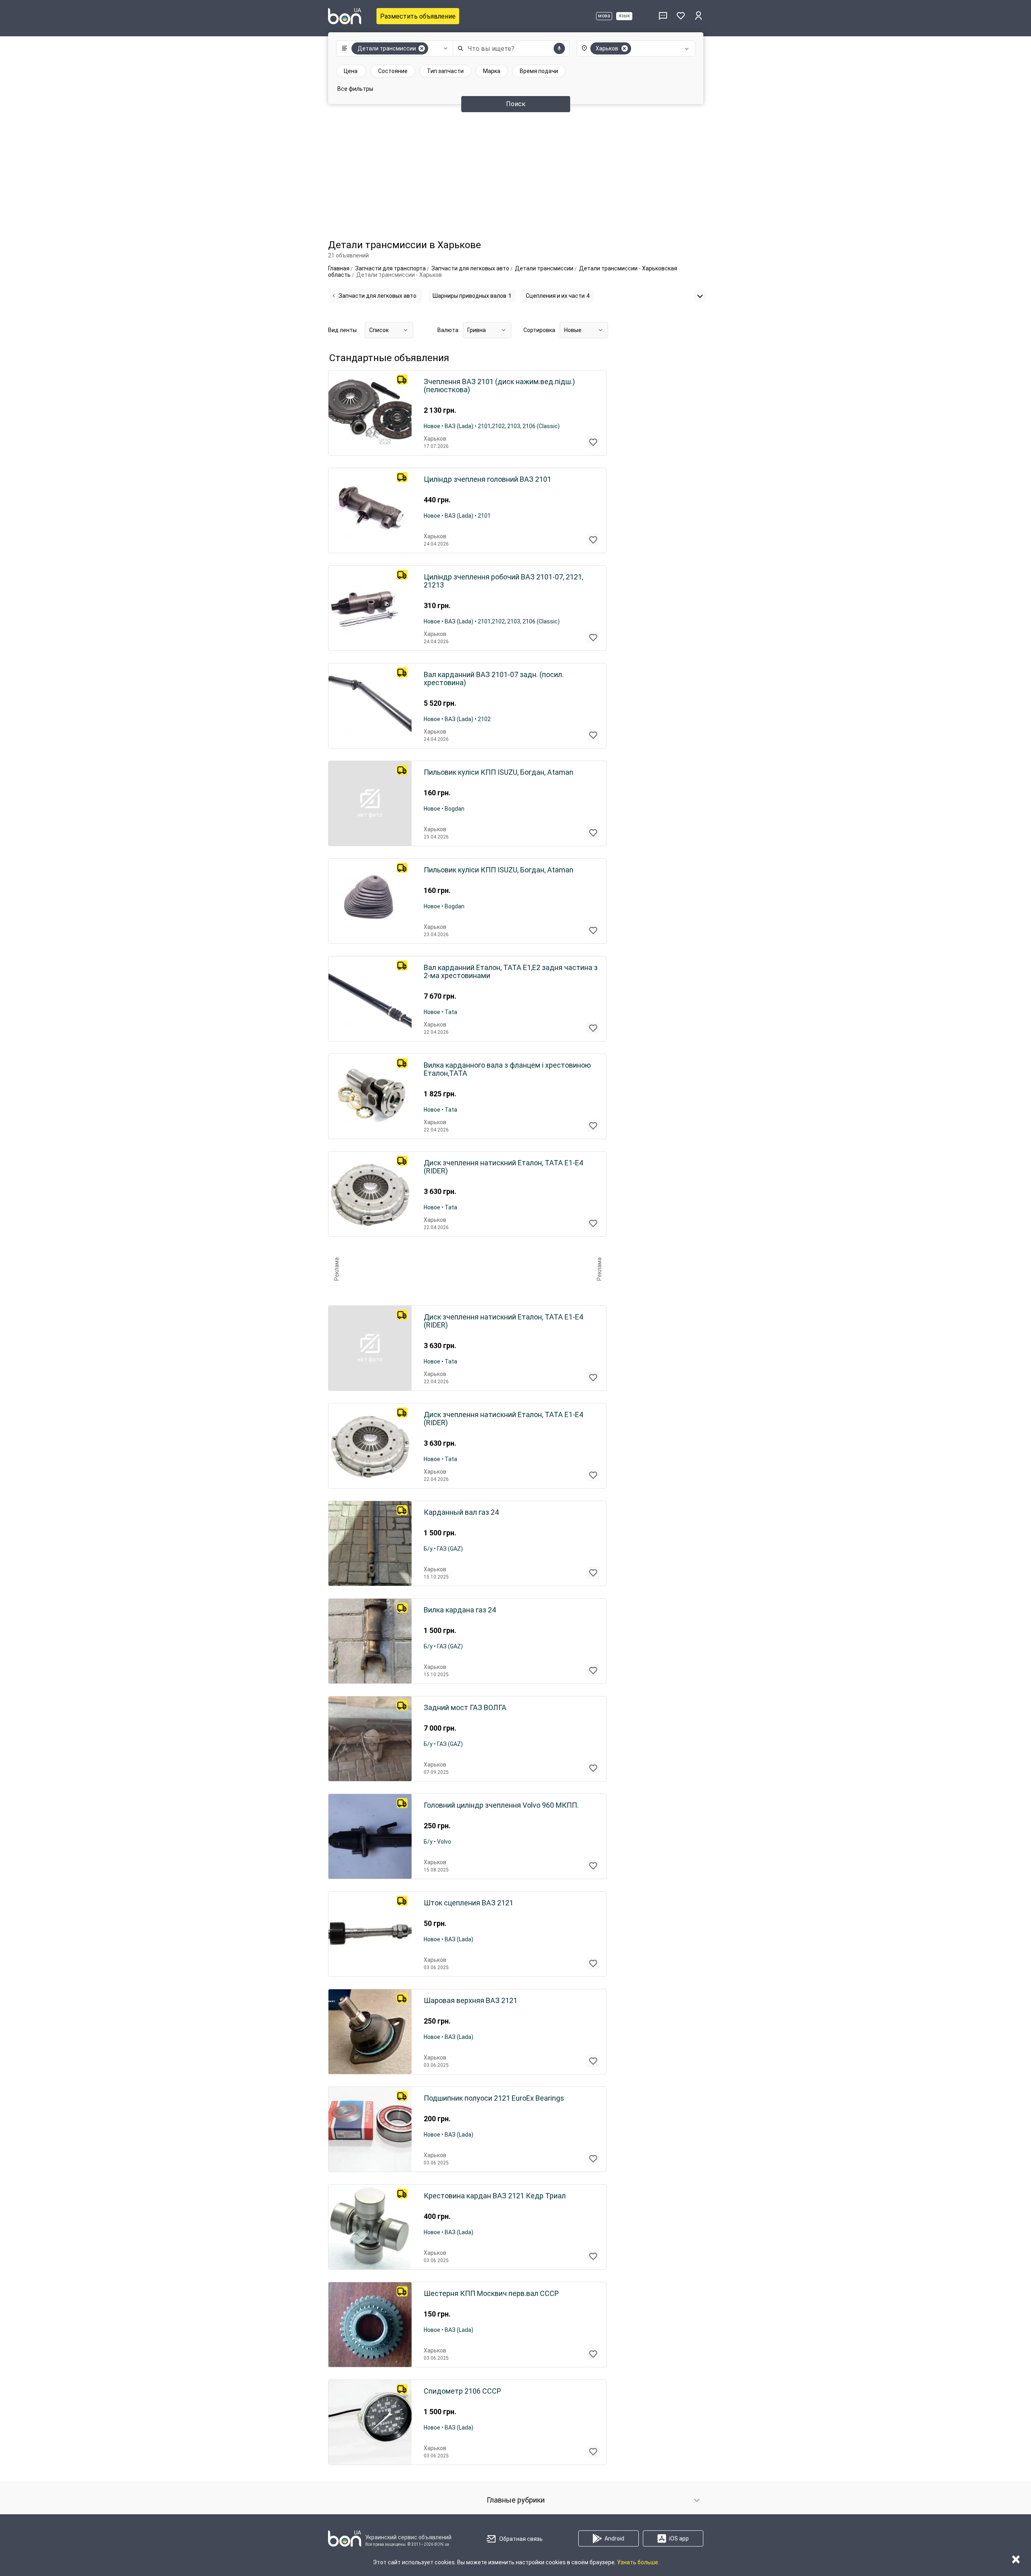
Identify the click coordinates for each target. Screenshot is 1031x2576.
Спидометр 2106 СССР (462, 2391)
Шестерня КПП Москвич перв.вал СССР (491, 2294)
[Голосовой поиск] (559, 48)
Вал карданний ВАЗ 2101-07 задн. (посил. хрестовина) (494, 679)
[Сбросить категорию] (422, 48)
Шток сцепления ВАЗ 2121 (468, 1903)
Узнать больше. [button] (638, 2562)
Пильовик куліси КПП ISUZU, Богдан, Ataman (499, 772)
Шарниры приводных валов (472, 296)
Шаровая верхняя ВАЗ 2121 (471, 2001)
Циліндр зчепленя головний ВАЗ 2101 (487, 479)
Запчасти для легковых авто (377, 296)
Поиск (516, 104)
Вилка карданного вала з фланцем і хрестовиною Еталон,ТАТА (507, 1069)
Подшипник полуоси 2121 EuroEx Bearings (494, 2098)
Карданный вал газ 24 (461, 1512)
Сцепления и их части (558, 296)
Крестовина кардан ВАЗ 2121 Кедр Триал (495, 2196)
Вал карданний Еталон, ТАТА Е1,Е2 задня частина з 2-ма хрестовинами (511, 972)
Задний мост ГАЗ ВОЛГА (465, 1708)
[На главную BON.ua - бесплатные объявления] (345, 16)
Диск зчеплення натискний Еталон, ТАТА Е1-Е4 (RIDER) (503, 1167)
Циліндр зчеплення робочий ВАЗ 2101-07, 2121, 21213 (503, 581)
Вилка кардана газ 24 (460, 1610)
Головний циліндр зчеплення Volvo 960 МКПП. (501, 1805)
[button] (393, 48)
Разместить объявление (418, 16)
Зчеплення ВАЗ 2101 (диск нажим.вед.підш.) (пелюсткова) (499, 386)
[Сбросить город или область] (625, 48)
